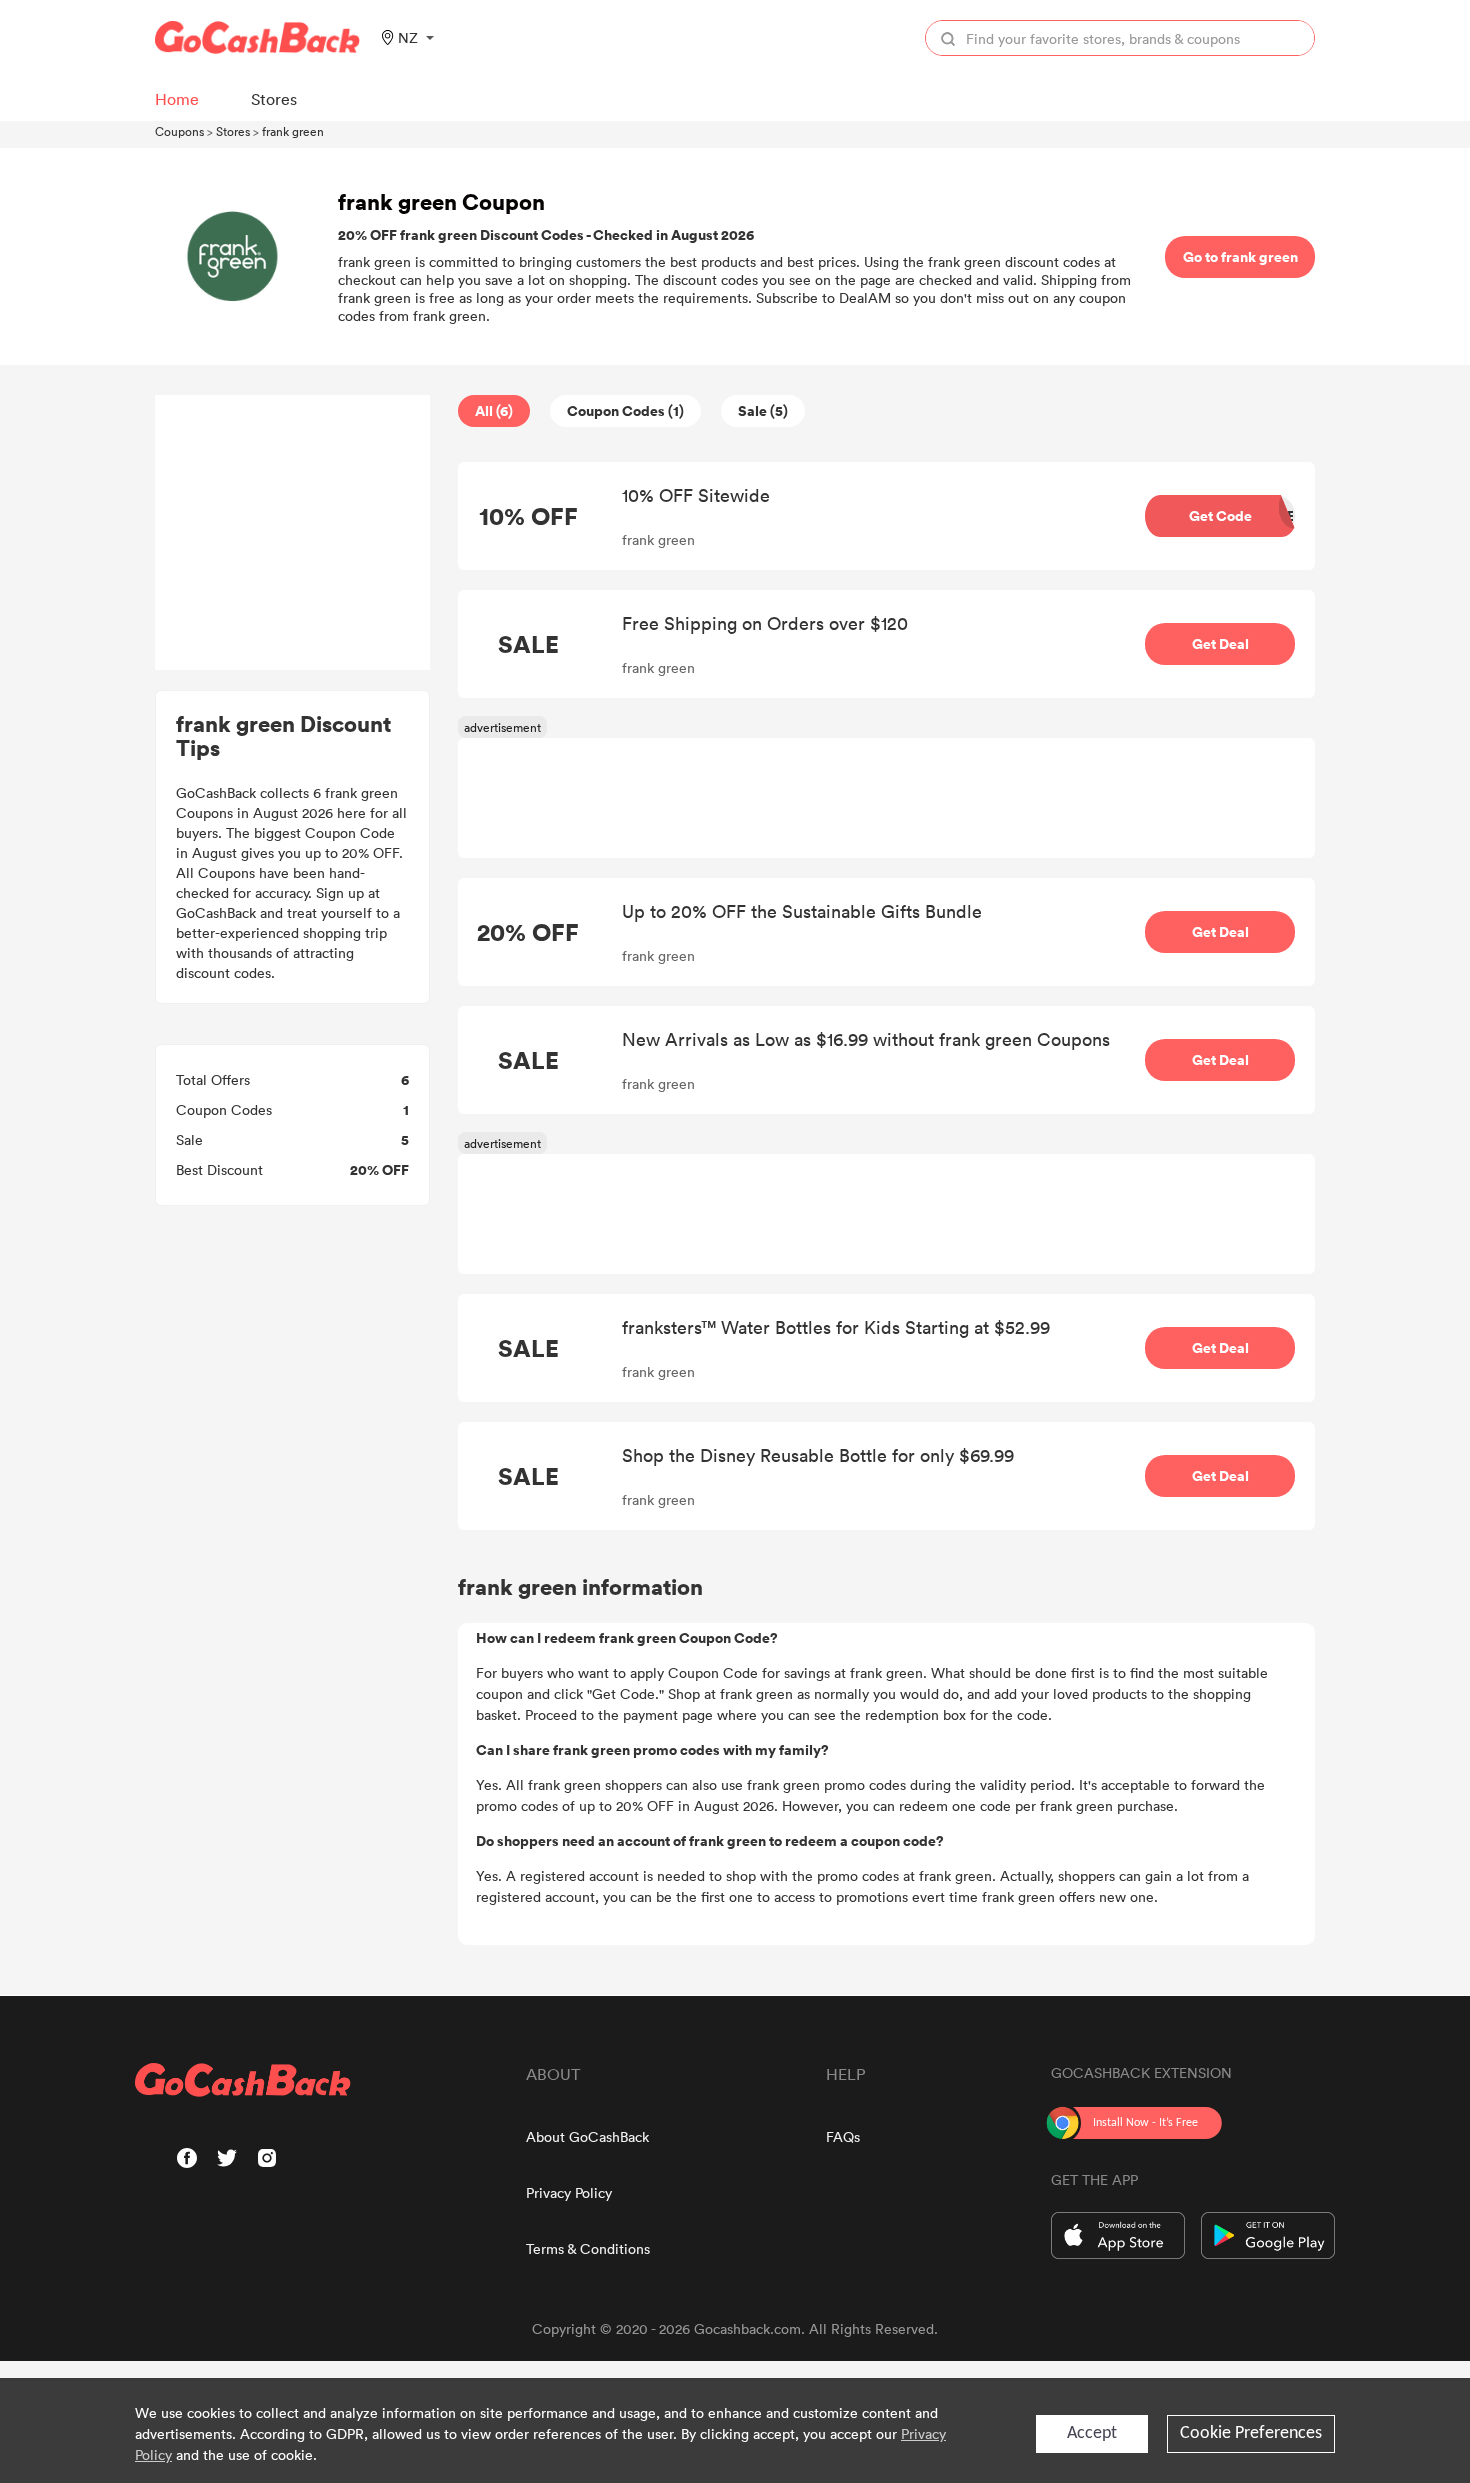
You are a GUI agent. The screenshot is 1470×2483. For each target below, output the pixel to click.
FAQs (843, 2136)
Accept (1092, 2433)
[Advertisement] (293, 533)
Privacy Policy (569, 2192)
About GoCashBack (587, 2136)
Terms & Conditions (588, 2248)
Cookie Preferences (1251, 2433)
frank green (293, 131)
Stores (233, 131)
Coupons (179, 131)
